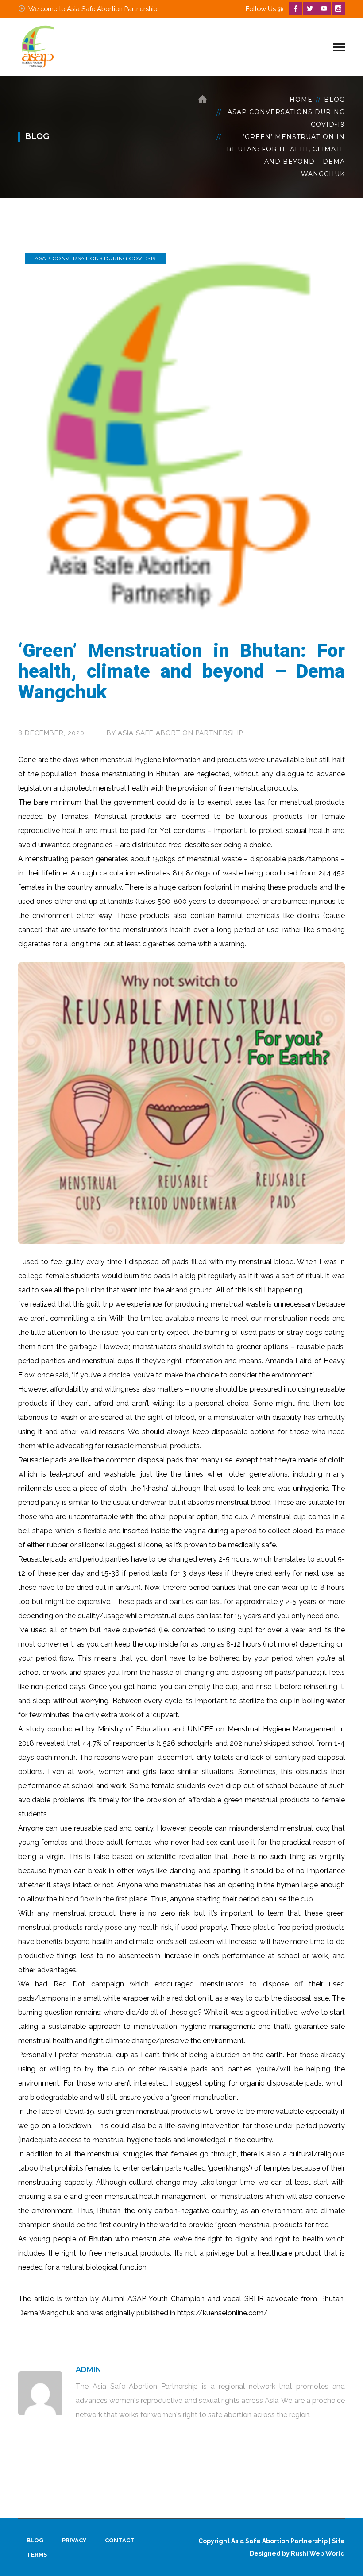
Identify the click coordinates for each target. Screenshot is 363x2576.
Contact (120, 2540)
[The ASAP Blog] (38, 46)
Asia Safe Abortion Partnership (180, 733)
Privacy (74, 2540)
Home (301, 100)
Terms (37, 2555)
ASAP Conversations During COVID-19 (286, 118)
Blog (334, 100)
